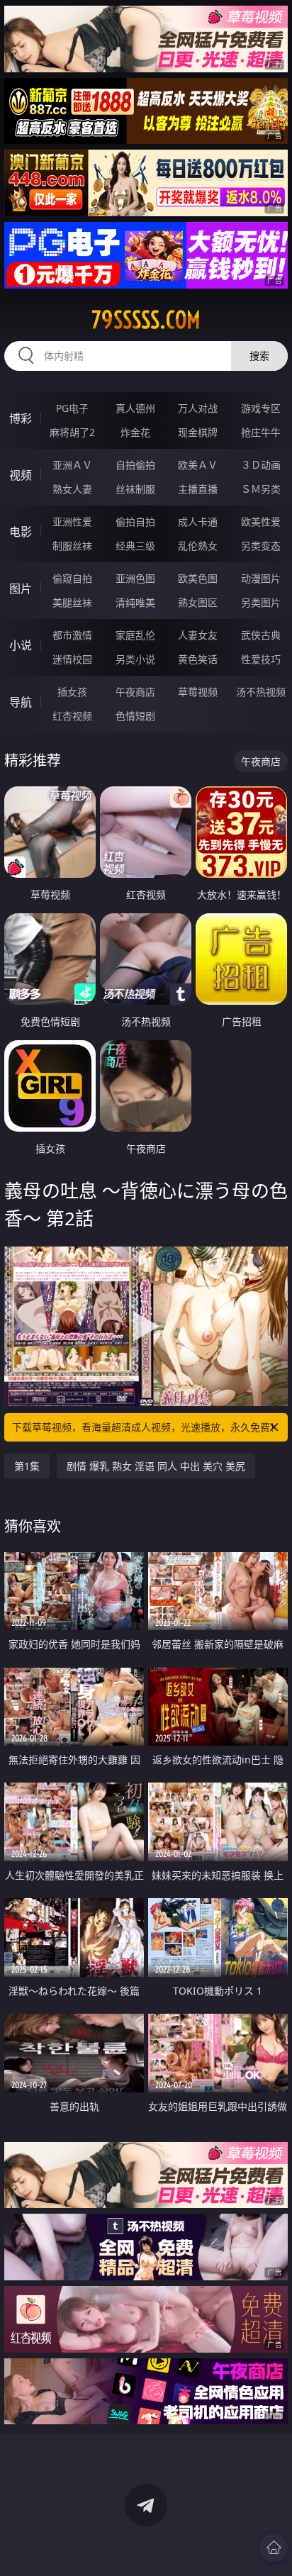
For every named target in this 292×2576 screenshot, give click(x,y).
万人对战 (198, 408)
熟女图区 (198, 602)
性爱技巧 (261, 659)
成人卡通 (198, 522)
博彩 (21, 418)
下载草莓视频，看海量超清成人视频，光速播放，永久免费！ (146, 1427)
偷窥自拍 (72, 578)
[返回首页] (274, 2548)
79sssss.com (146, 320)
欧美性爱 (261, 522)
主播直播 (198, 489)
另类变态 (261, 546)
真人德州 (135, 408)
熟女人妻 (72, 489)
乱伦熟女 (198, 546)
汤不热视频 (261, 692)
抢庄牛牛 (261, 432)
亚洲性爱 (72, 522)
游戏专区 (261, 408)
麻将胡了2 (72, 432)
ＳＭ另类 (261, 489)
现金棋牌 (198, 432)
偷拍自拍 (135, 522)
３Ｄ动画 (261, 465)
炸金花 (135, 432)
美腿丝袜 (72, 602)
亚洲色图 (135, 578)
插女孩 (72, 692)
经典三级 (135, 546)
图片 (21, 589)
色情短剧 (135, 716)
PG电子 (72, 408)
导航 (21, 702)
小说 (21, 645)
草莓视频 (198, 692)
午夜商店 (135, 692)
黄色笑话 (198, 659)
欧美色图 (198, 578)
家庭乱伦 (135, 635)
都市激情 (72, 635)
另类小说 (135, 659)
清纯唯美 (135, 602)
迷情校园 (72, 659)
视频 (21, 475)
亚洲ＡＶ (72, 465)
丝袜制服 (135, 489)
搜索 (259, 356)
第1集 (27, 1466)
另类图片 (261, 602)
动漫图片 (261, 578)
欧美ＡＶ (198, 465)
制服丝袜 (72, 546)
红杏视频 (72, 716)
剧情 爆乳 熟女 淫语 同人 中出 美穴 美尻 (156, 1466)
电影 (21, 532)
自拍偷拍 (135, 465)
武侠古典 (261, 635)
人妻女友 (198, 635)
